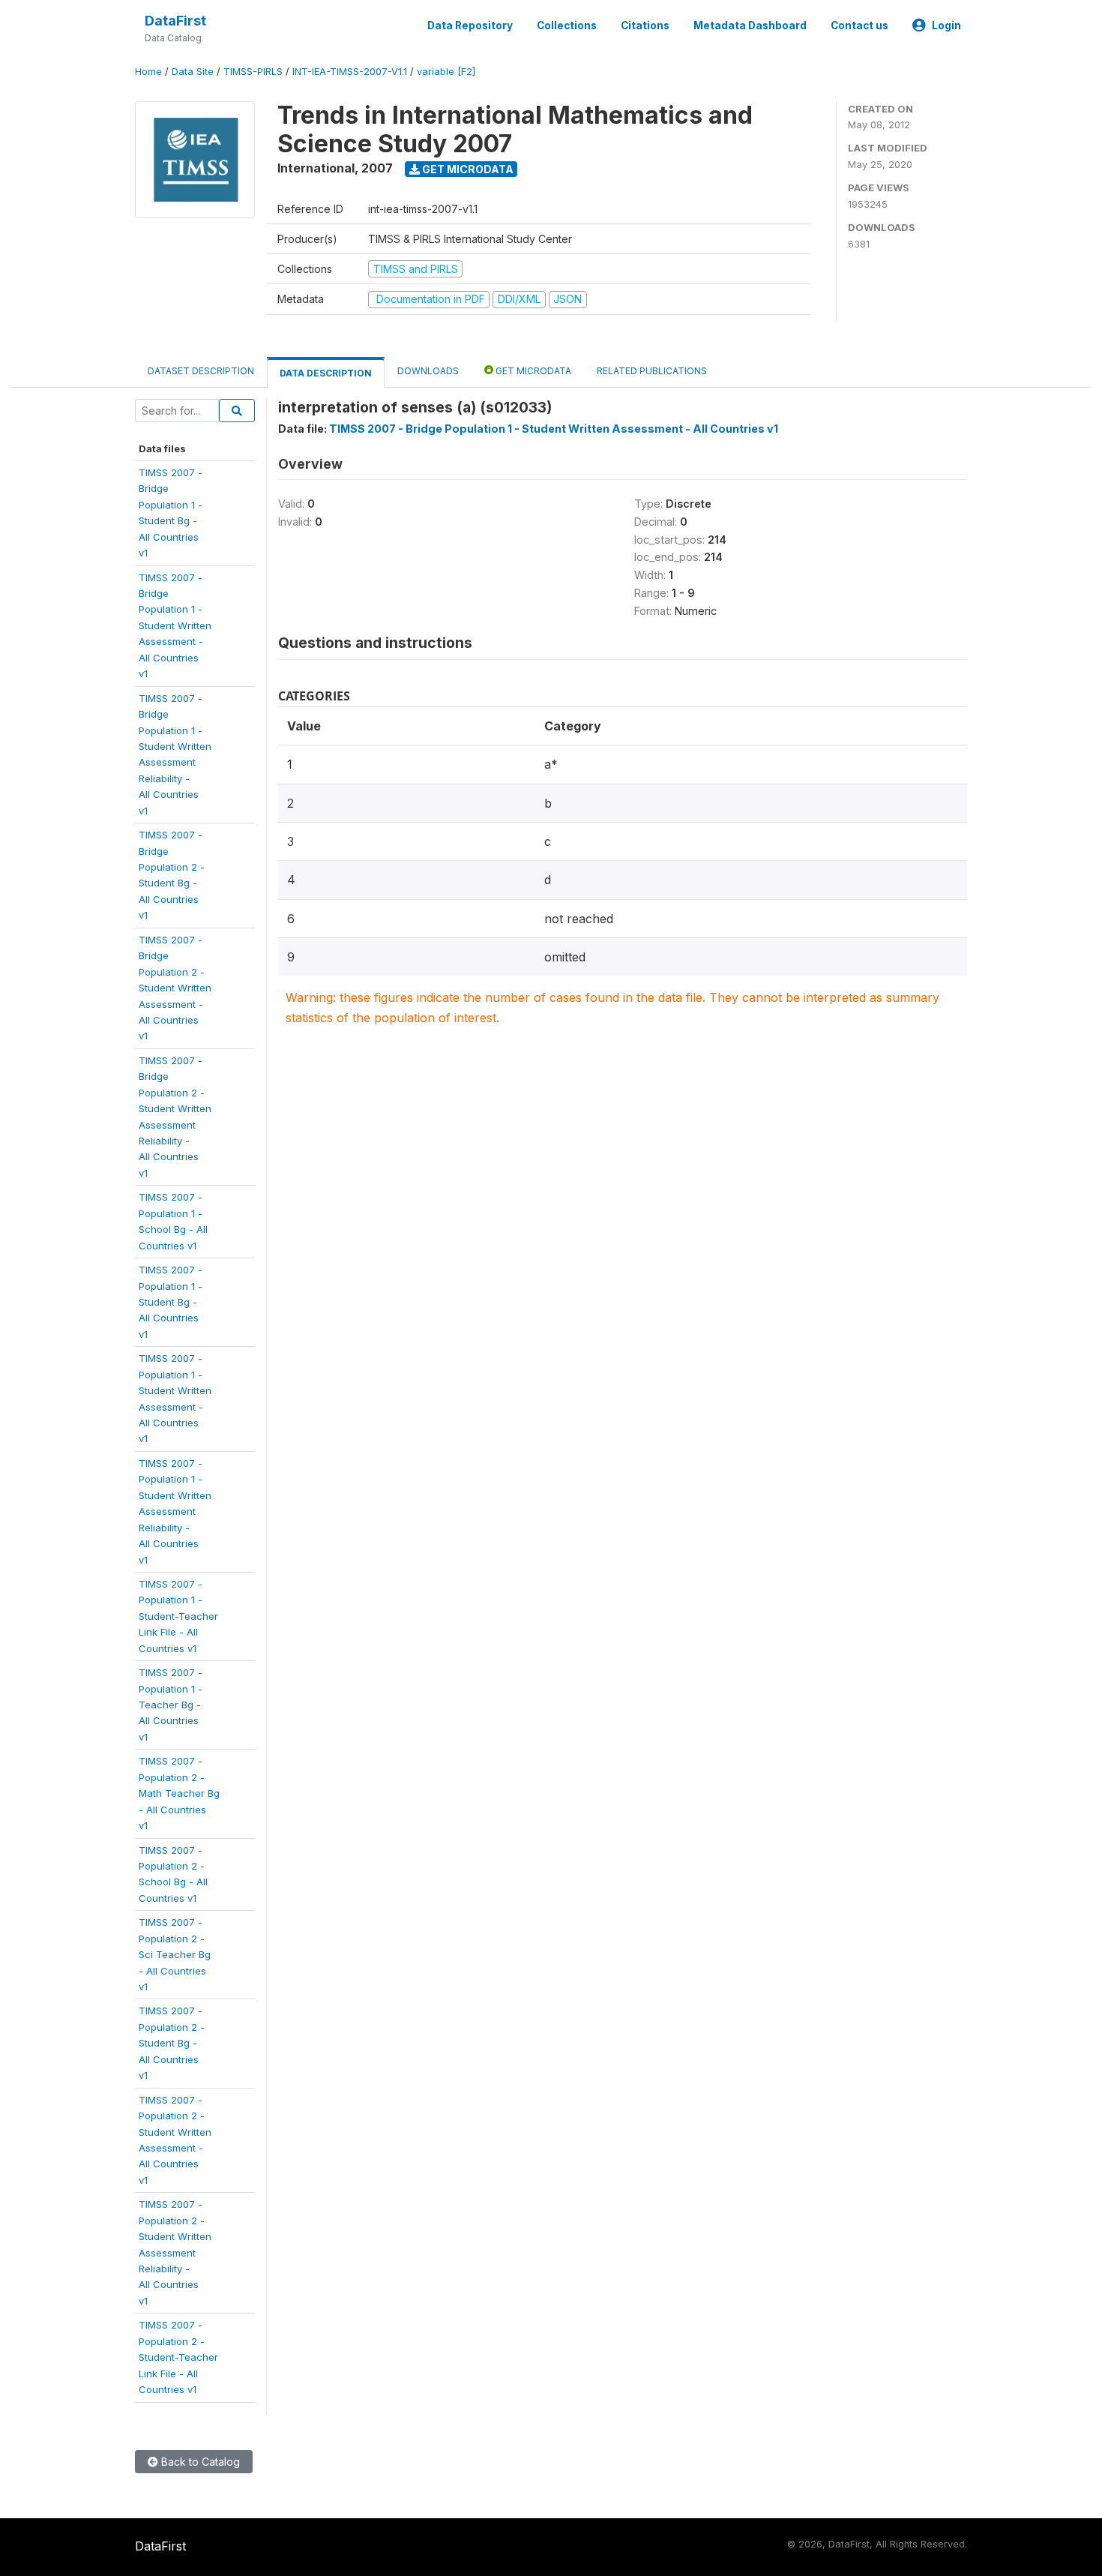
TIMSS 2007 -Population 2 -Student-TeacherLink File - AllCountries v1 (178, 2357)
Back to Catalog (199, 2462)
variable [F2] (446, 72)
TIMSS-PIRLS (253, 72)
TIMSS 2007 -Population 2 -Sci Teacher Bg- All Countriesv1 (175, 1954)
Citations (645, 25)
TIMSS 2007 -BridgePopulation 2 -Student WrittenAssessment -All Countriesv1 (175, 988)
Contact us (859, 25)
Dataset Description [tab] (201, 371)
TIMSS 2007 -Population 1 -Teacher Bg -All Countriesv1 (171, 1705)
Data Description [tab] (326, 373)
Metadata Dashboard (750, 25)
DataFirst (175, 21)
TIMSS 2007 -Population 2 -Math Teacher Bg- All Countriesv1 (179, 1793)
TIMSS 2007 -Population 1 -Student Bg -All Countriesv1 (171, 1302)
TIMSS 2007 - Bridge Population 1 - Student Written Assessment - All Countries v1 (554, 429)
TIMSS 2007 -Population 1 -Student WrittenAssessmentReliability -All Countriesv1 (175, 1511)
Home (148, 72)
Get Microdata (467, 169)
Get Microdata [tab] (532, 371)
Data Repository (470, 25)
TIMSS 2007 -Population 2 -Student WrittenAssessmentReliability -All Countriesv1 (175, 2252)
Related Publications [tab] (652, 371)
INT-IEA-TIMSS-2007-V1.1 (350, 72)
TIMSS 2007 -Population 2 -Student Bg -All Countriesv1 (172, 2043)
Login (946, 25)
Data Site (193, 72)
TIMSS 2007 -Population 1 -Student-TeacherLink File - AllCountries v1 (178, 1616)
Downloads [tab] (428, 371)
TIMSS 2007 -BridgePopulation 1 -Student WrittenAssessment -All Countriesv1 (175, 626)
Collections (567, 25)
